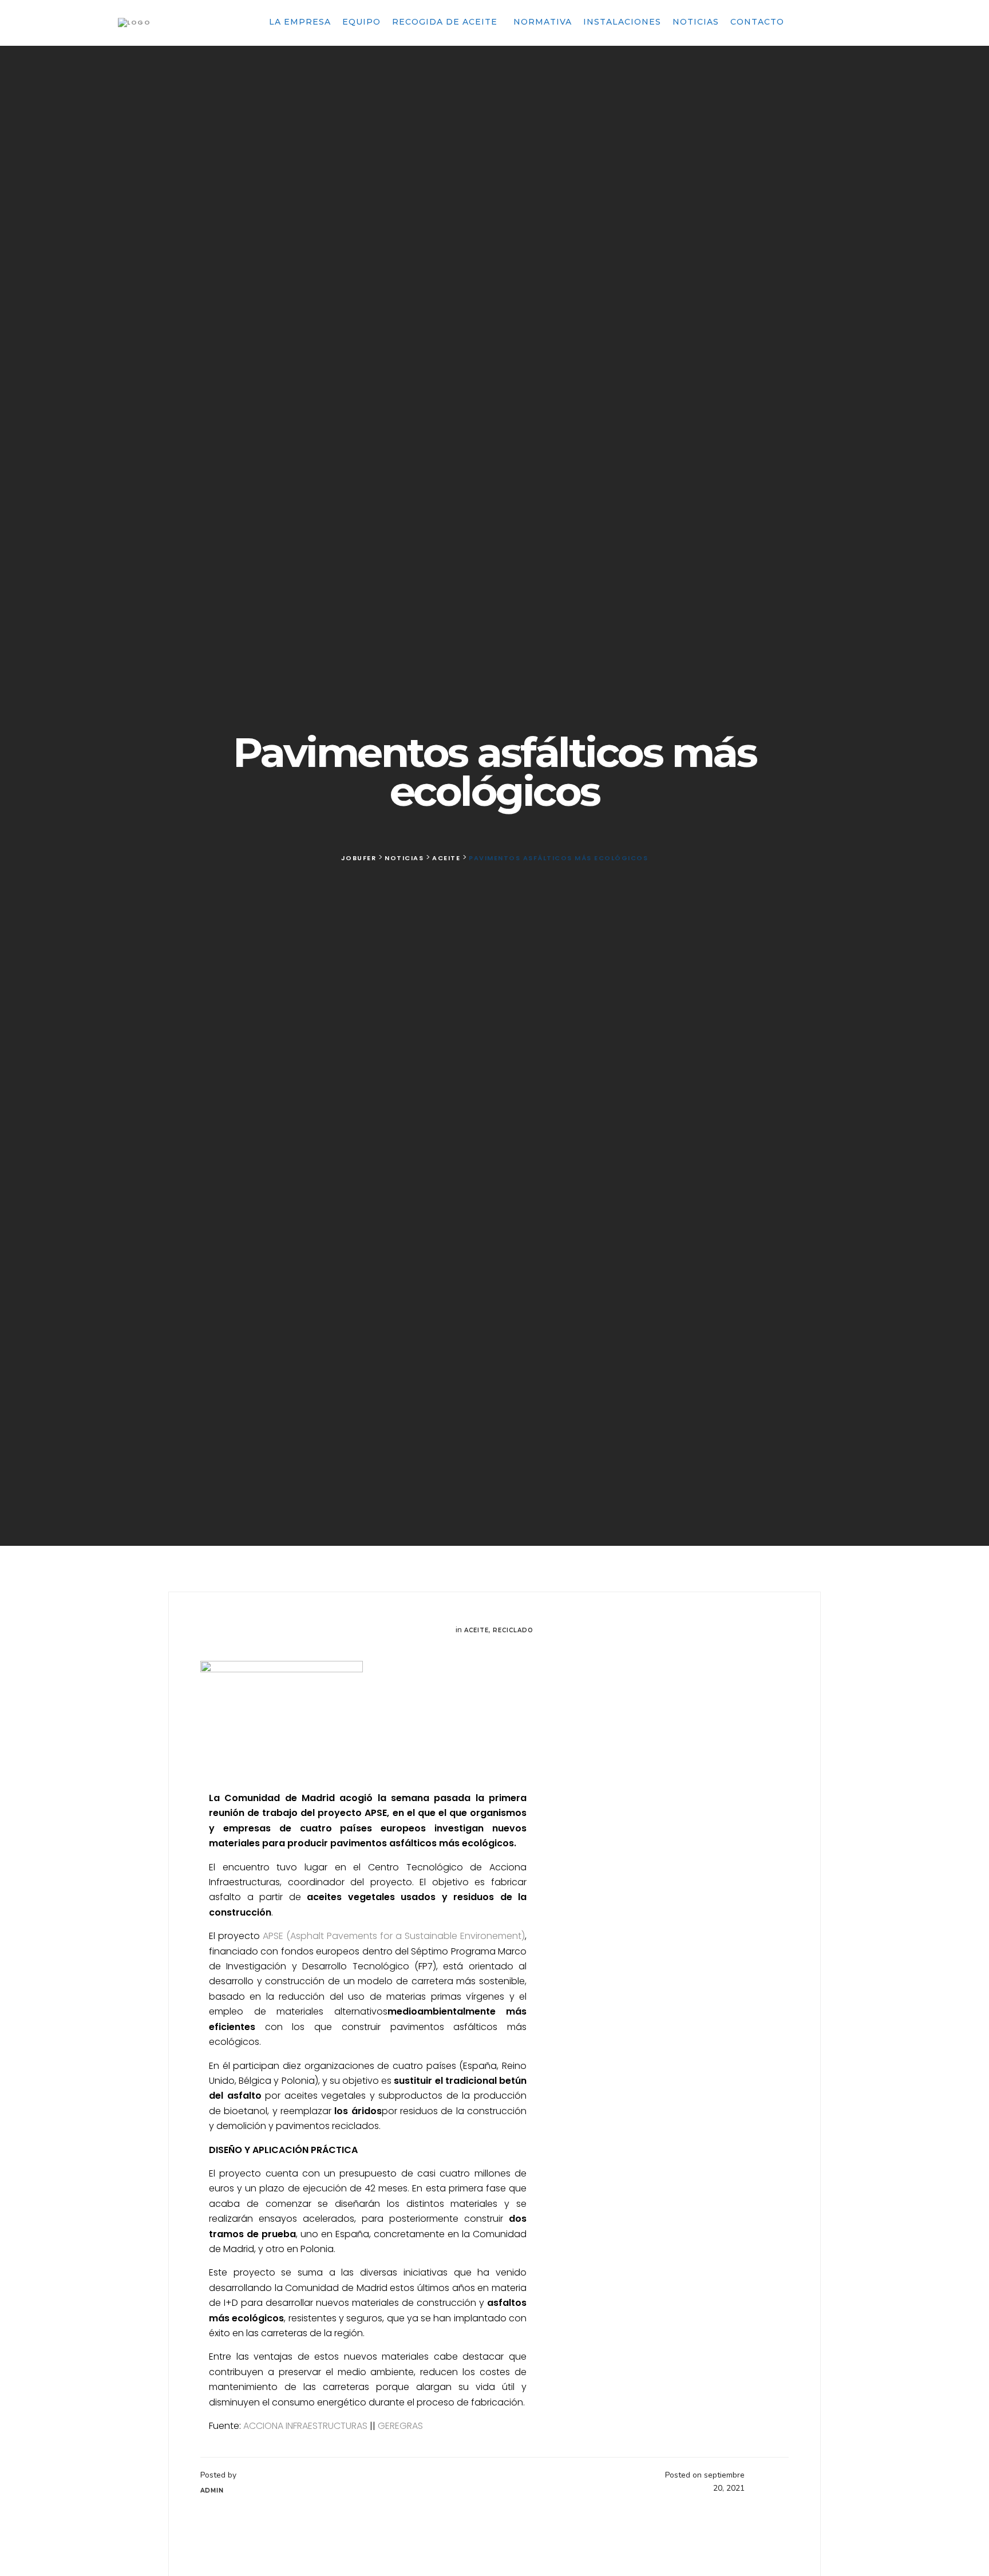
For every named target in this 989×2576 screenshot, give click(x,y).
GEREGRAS (400, 2426)
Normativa (543, 22)
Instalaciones (622, 22)
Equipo (361, 22)
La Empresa (300, 22)
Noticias (696, 22)
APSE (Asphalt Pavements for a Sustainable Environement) (394, 1936)
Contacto (757, 22)
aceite (476, 1630)
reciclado (513, 1630)
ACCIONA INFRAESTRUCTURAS (305, 2426)
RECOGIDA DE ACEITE (446, 22)
